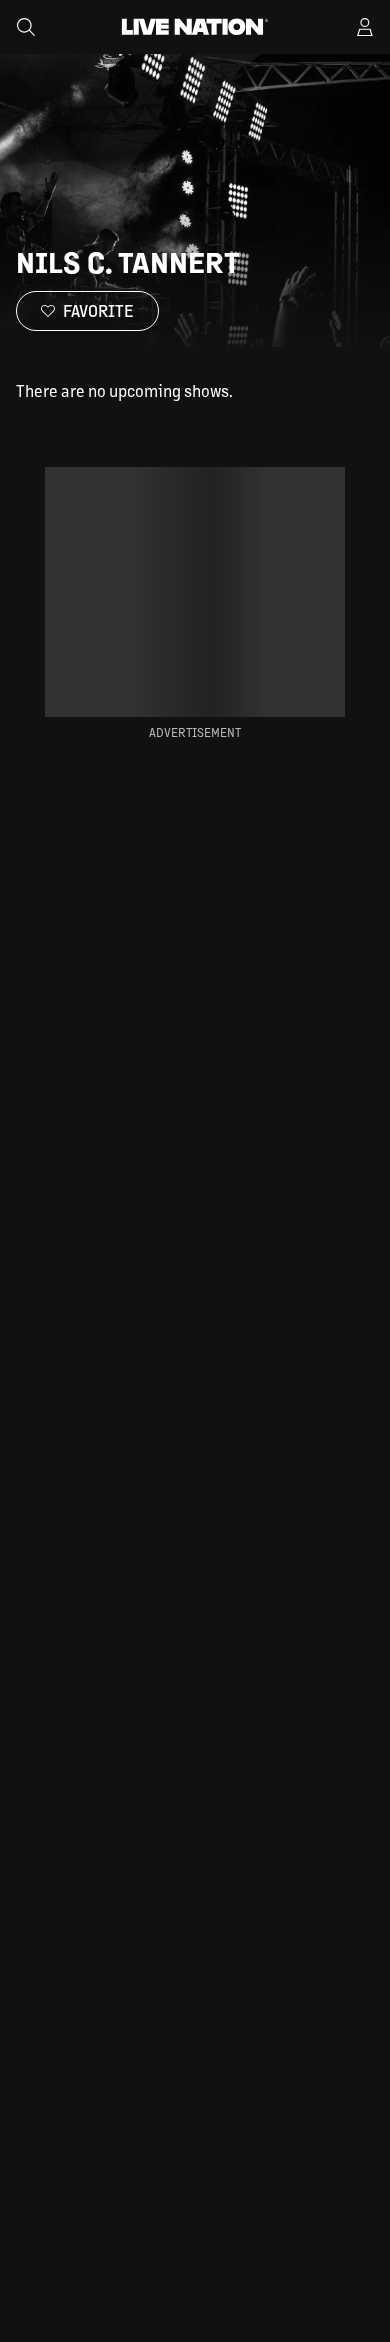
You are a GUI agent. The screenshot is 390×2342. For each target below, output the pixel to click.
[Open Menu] (365, 27)
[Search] (26, 27)
